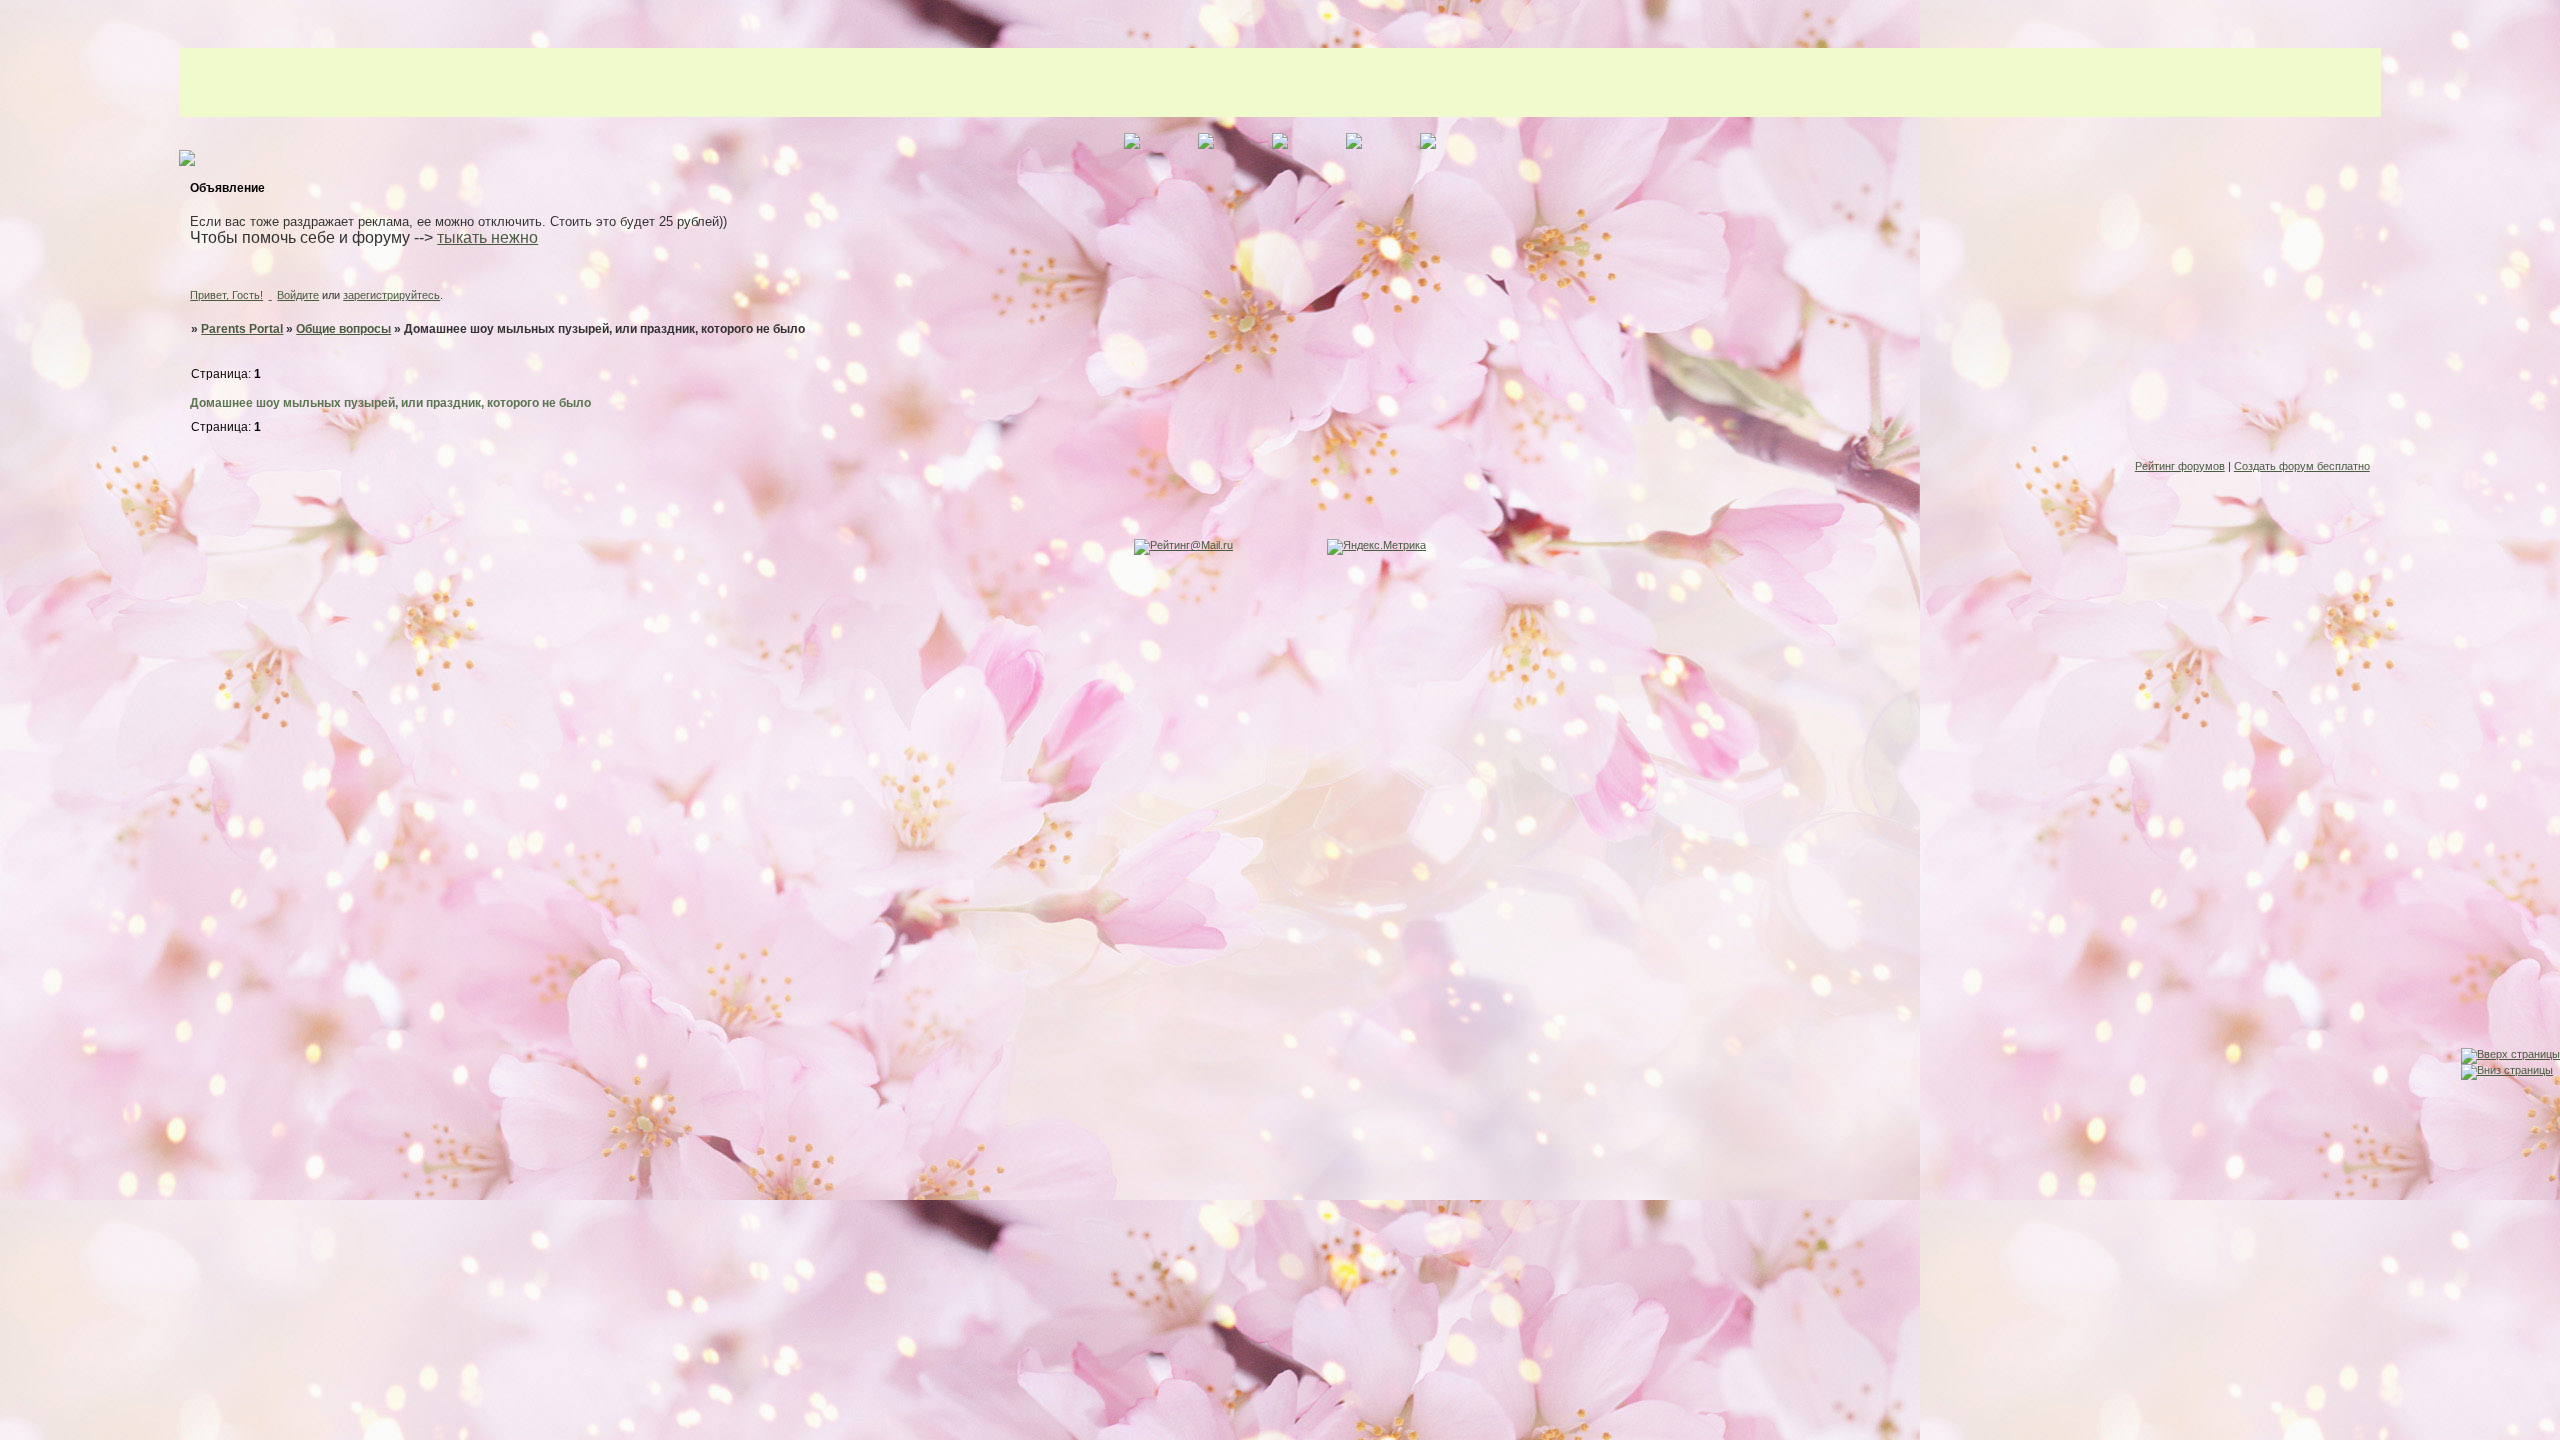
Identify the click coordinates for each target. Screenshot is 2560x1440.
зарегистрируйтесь (391, 295)
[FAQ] (19, 982)
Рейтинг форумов (2180, 466)
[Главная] (19, 904)
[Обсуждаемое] (19, 943)
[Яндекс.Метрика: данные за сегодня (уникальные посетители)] (1376, 547)
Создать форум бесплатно (2302, 466)
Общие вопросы (343, 329)
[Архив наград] (19, 1021)
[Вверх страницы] (2510, 1054)
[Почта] (19, 1060)
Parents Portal (242, 329)
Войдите (298, 295)
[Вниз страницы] (2507, 1070)
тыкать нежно (487, 237)
